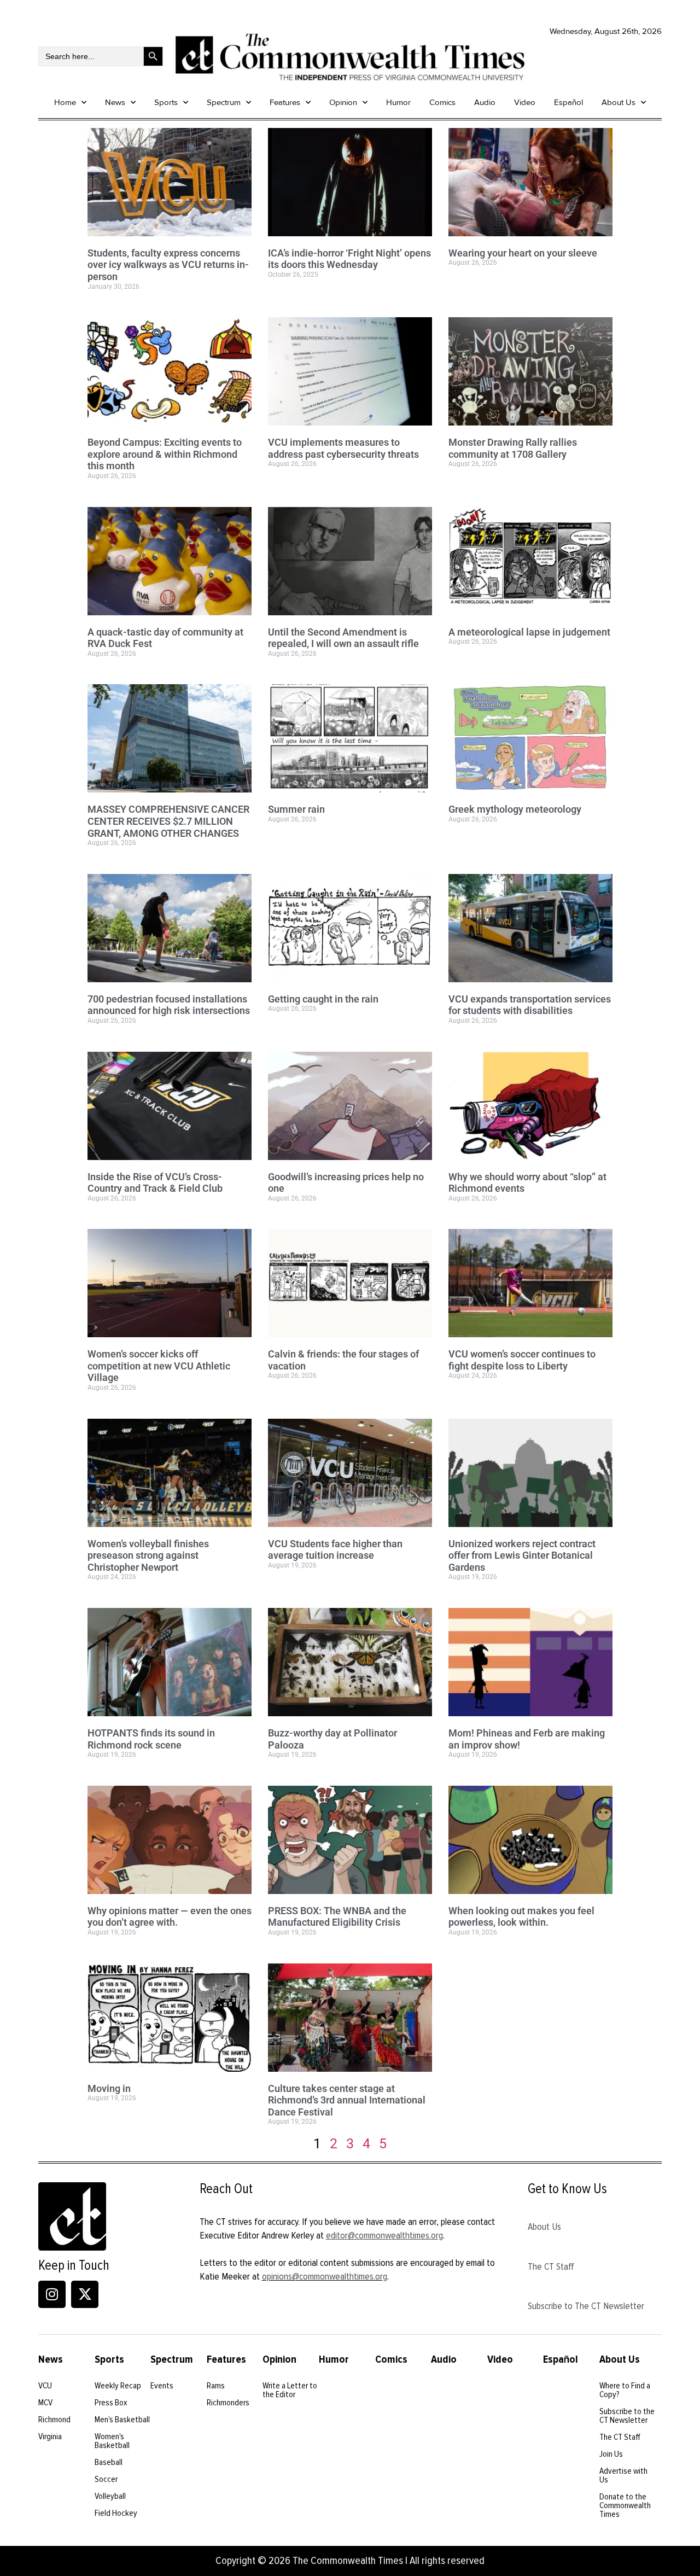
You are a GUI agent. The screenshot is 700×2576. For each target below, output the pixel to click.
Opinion (343, 102)
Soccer (106, 2479)
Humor (398, 102)
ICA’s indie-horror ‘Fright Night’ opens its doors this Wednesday (349, 259)
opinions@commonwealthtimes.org (325, 2276)
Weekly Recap (118, 2386)
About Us (619, 102)
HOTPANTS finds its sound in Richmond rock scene (151, 1739)
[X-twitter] (85, 2294)
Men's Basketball (122, 2420)
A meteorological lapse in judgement (529, 632)
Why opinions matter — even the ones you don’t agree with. (170, 1917)
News (115, 102)
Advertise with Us (623, 2475)
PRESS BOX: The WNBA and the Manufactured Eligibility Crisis (337, 1917)
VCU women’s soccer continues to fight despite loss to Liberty (522, 1360)
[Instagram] (52, 2294)
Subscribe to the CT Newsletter (627, 2416)
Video (525, 102)
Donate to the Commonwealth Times (625, 2505)
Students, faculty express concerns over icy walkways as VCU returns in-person (168, 265)
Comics (442, 102)
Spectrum (224, 102)
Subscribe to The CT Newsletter (586, 2306)
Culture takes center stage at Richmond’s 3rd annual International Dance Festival (347, 2100)
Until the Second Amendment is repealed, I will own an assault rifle (343, 638)
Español (568, 102)
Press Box (111, 2403)
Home (65, 102)
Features (285, 102)
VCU (45, 2386)
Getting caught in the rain (323, 999)
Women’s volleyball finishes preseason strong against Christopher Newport (148, 1555)
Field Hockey (116, 2513)
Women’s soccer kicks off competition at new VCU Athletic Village (159, 1366)
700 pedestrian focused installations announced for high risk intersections (169, 1005)
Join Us (611, 2454)
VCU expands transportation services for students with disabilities (530, 1005)
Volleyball (110, 2496)
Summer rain (296, 809)
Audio (485, 102)
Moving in (109, 2088)
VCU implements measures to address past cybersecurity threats (343, 448)
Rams (216, 2386)
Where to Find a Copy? (625, 2390)
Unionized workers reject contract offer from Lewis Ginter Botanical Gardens (522, 1555)
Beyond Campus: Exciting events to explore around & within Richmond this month (165, 454)
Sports (166, 102)
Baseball (109, 2462)
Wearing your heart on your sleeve (523, 253)
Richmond (54, 2420)
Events (162, 2386)
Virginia (50, 2437)
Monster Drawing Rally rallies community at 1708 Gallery (513, 448)
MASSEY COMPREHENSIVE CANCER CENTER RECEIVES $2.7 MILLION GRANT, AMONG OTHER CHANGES (168, 821)
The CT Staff (551, 2266)
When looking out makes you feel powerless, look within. (521, 1917)
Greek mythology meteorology (515, 809)
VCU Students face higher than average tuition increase (335, 1550)
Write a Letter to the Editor (290, 2390)
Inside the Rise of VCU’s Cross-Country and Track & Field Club (155, 1183)
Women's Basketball (112, 2441)
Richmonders (228, 2403)
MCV (45, 2403)
